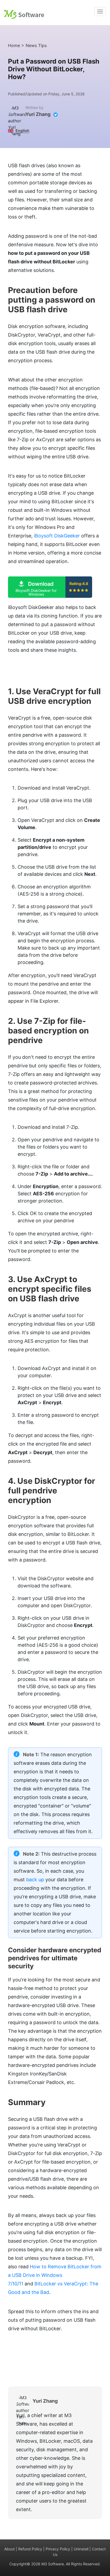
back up (35, 1880)
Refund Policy (30, 2549)
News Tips (36, 45)
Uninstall (81, 2549)
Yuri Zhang (38, 114)
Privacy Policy (58, 2549)
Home (14, 45)
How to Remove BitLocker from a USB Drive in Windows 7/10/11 (55, 2275)
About (9, 2549)
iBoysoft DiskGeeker (57, 536)
